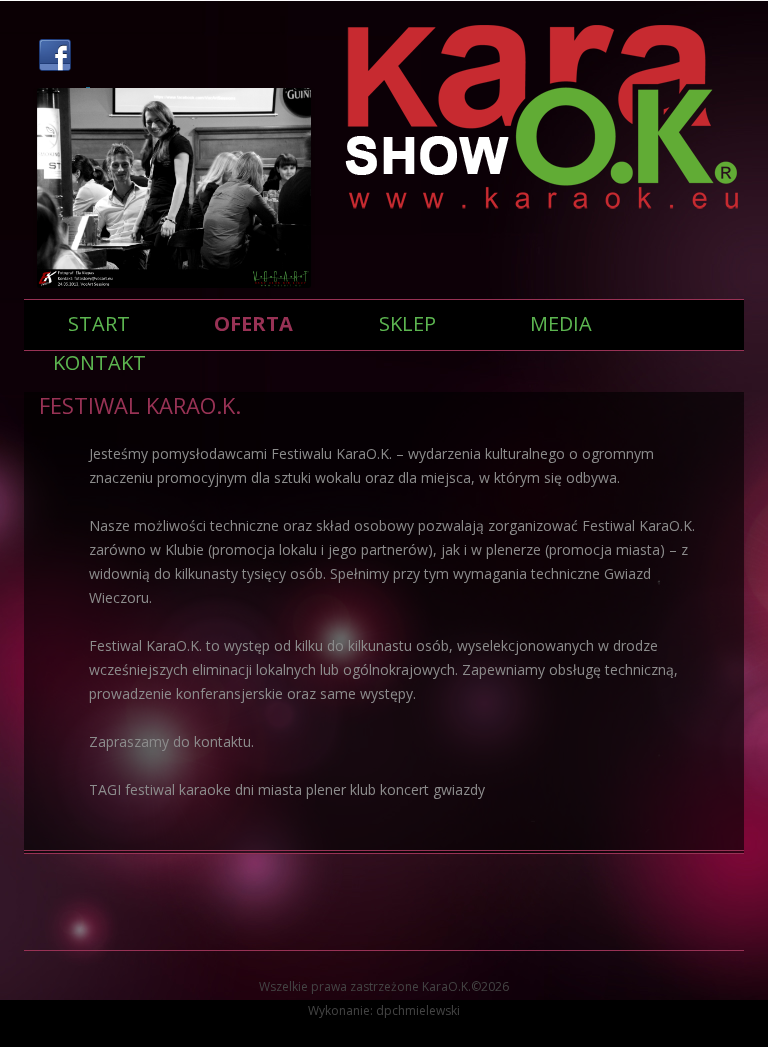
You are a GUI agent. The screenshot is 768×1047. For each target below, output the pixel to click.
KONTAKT (99, 362)
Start (99, 323)
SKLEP (407, 323)
